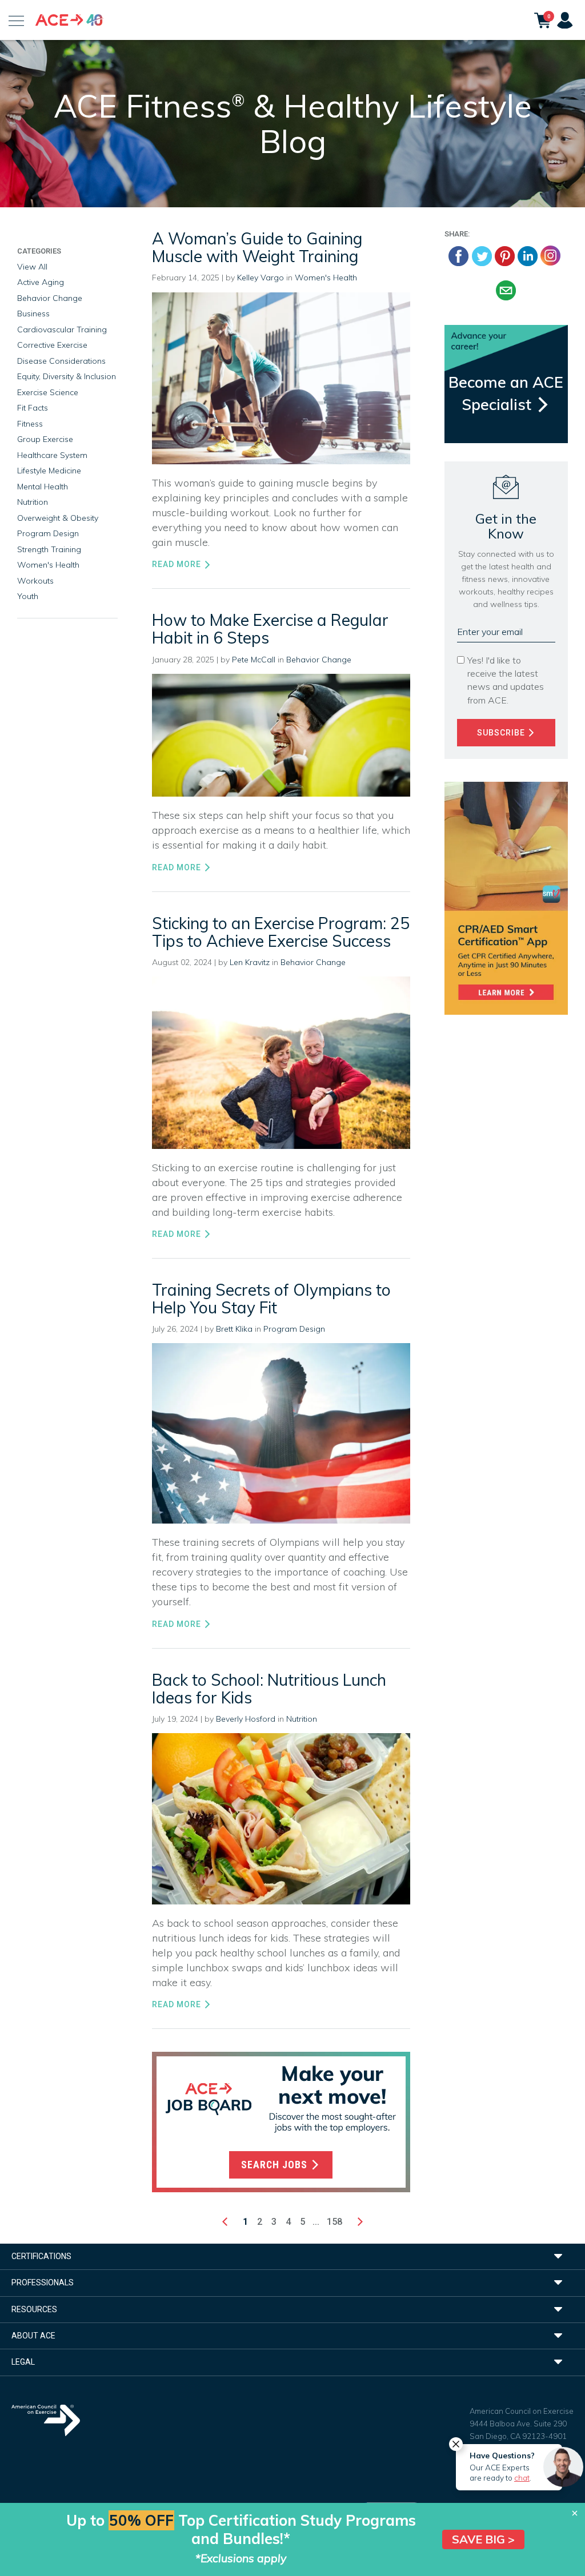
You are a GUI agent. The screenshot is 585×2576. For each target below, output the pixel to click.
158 (334, 2222)
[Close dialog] (575, 2513)
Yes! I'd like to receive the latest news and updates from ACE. (506, 680)
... (316, 2222)
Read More (178, 564)
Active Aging (41, 282)
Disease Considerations (61, 361)
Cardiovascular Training (62, 329)
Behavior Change (319, 660)
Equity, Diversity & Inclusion (67, 376)
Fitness (30, 424)
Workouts (35, 581)
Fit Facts (33, 408)
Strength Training (49, 549)
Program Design (294, 1329)
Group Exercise (45, 439)
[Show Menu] (16, 20)
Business (33, 314)
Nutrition (302, 1719)
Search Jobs (276, 2165)
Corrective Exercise (52, 345)
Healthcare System (52, 455)
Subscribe (502, 733)
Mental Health (43, 487)
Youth (28, 596)
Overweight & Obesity (58, 518)
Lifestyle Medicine (49, 471)
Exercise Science (48, 392)
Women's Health (326, 278)
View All (32, 267)
